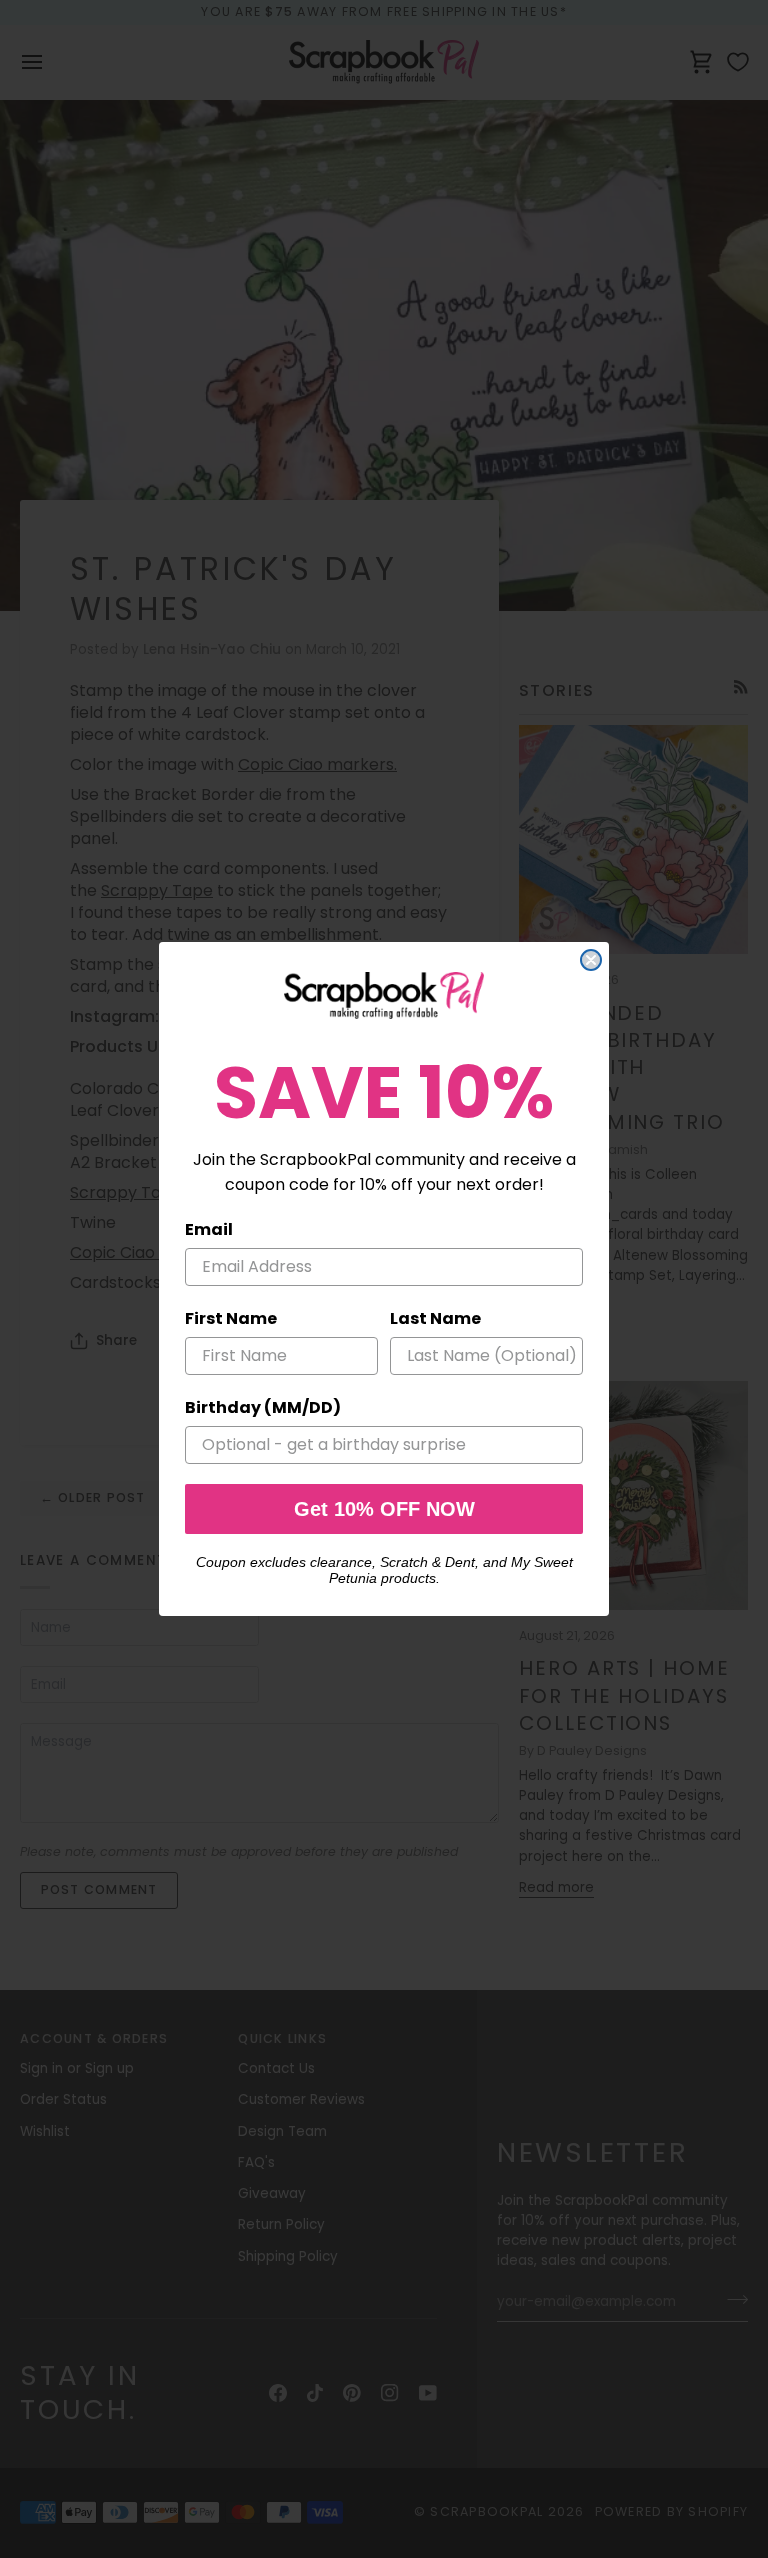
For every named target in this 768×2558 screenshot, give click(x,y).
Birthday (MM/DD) (263, 1407)
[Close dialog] (591, 960)
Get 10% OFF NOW (384, 1509)
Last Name (435, 1318)
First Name (231, 1318)
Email (209, 1229)
